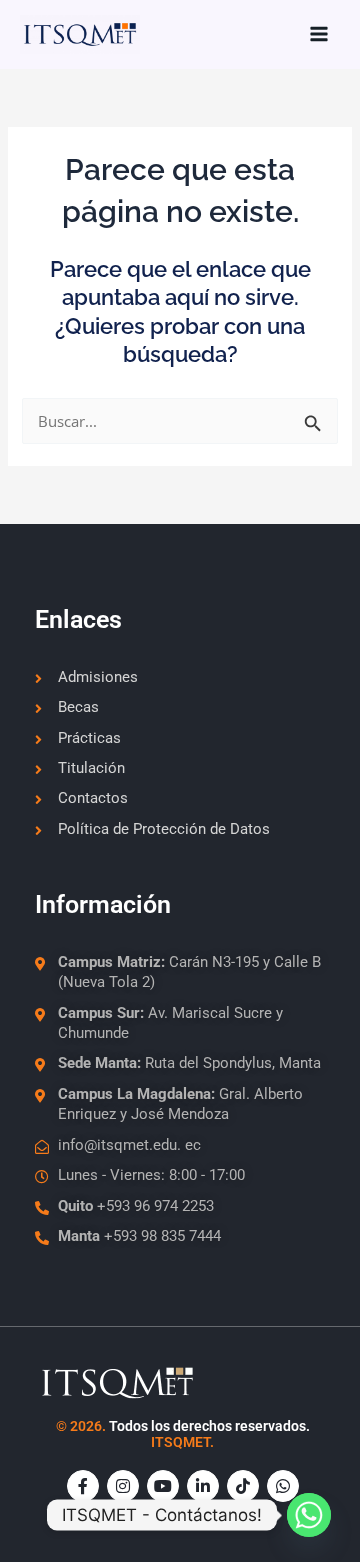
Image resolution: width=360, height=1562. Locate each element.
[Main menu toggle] (319, 34)
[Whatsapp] (309, 1515)
